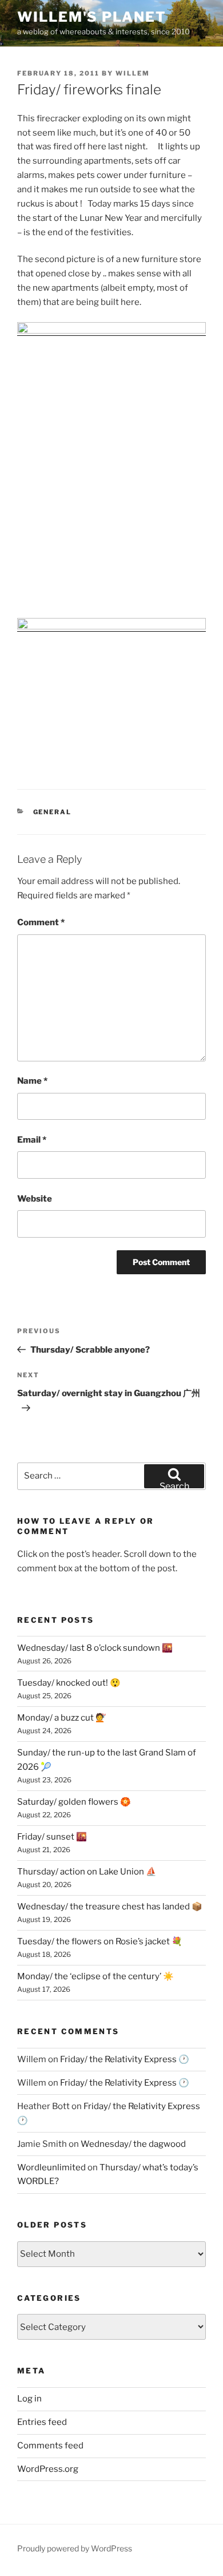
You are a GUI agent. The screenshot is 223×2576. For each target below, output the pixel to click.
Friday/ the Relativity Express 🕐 (125, 2059)
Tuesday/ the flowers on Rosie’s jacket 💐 (100, 1941)
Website (35, 1199)
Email (32, 1140)
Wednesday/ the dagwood (133, 2144)
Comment (41, 922)
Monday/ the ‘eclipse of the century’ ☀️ (95, 1976)
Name (32, 1081)
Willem (133, 73)
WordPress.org (48, 2469)
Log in (29, 2399)
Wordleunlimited (51, 2167)
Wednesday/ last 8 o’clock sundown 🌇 (95, 1648)
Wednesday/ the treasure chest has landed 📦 (110, 1907)
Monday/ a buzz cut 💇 (62, 1718)
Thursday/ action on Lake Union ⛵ (87, 1872)
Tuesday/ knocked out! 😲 (69, 1683)
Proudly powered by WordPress (75, 2548)
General (53, 812)
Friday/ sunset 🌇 (52, 1837)
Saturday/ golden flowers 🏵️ (74, 1802)
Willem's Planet (92, 17)
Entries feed (42, 2422)
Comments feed (50, 2446)
